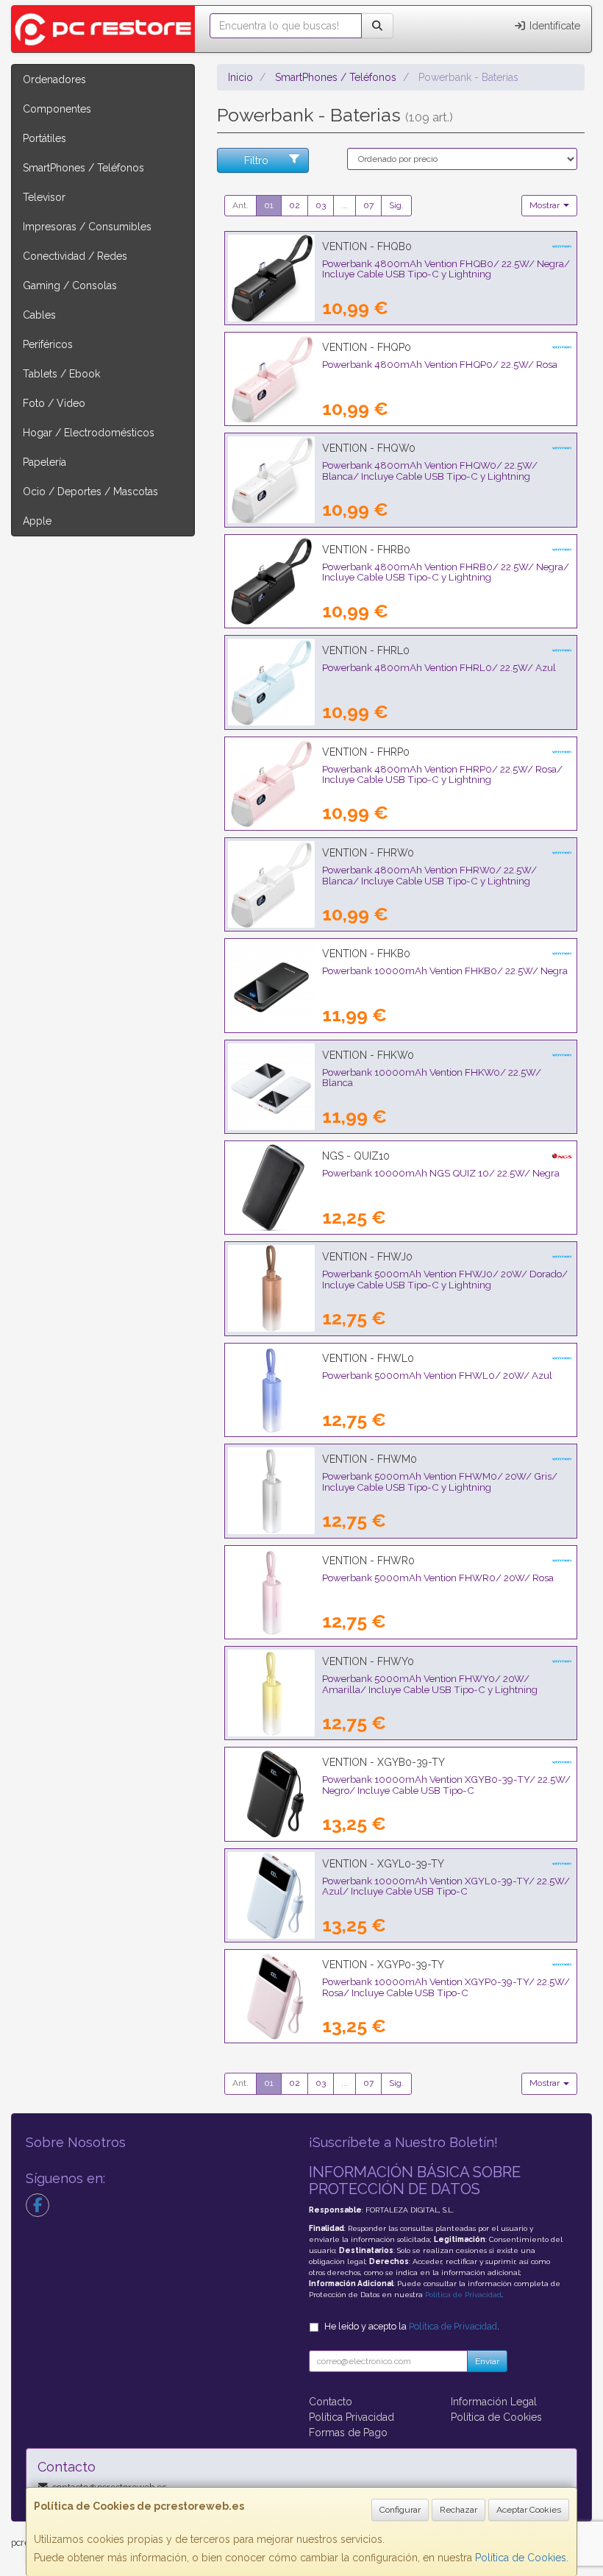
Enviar (487, 2361)
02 (295, 205)
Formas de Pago (348, 2433)
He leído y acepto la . (412, 2326)
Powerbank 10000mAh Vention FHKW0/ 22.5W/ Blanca (432, 1078)
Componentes (57, 109)
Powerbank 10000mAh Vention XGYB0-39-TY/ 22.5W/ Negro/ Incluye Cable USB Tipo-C (446, 1785)
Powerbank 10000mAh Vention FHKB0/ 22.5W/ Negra (445, 971)
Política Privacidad (352, 2417)
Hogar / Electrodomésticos (89, 433)
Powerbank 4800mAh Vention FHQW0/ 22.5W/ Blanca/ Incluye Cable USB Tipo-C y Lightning (430, 471)
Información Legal (494, 2402)
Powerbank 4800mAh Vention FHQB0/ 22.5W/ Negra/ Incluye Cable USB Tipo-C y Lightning (446, 269)
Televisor (44, 197)
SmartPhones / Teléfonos (83, 168)
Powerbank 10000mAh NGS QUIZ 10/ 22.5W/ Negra (441, 1173)
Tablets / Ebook (61, 374)
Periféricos (48, 344)
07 (368, 205)
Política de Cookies (521, 2558)
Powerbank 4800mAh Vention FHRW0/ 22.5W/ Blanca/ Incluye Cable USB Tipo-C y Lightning (429, 875)
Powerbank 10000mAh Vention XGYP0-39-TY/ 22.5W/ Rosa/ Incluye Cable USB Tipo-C (446, 1987)
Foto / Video (54, 403)
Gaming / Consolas (70, 285)
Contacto (331, 2402)
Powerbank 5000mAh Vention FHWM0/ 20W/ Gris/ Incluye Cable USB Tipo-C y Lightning (440, 1482)
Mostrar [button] (546, 205)
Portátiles (44, 138)
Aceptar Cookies (529, 2510)
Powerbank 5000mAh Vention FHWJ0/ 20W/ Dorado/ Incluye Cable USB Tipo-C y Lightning (445, 1279)
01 (269, 205)
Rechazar (459, 2510)
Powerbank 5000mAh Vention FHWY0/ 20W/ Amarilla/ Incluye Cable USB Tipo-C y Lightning (430, 1684)
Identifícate (553, 26)
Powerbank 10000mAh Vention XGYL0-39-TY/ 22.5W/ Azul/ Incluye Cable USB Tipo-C (446, 1886)
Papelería (44, 462)
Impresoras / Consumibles (87, 227)
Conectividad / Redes (75, 256)
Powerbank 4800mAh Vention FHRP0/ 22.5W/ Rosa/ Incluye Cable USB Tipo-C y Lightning (442, 774)
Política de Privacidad (463, 2295)
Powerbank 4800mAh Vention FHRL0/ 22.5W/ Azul (439, 667)
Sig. (396, 205)
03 (321, 205)
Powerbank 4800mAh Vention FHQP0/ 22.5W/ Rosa (440, 364)
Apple (37, 521)
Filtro (256, 160)
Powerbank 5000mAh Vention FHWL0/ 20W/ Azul (437, 1375)
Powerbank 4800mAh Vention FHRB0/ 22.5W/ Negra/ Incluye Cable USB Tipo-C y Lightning (446, 572)
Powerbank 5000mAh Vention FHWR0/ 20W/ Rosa (438, 1578)
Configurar (400, 2510)
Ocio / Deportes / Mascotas (90, 492)
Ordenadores (54, 79)
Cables (39, 315)
